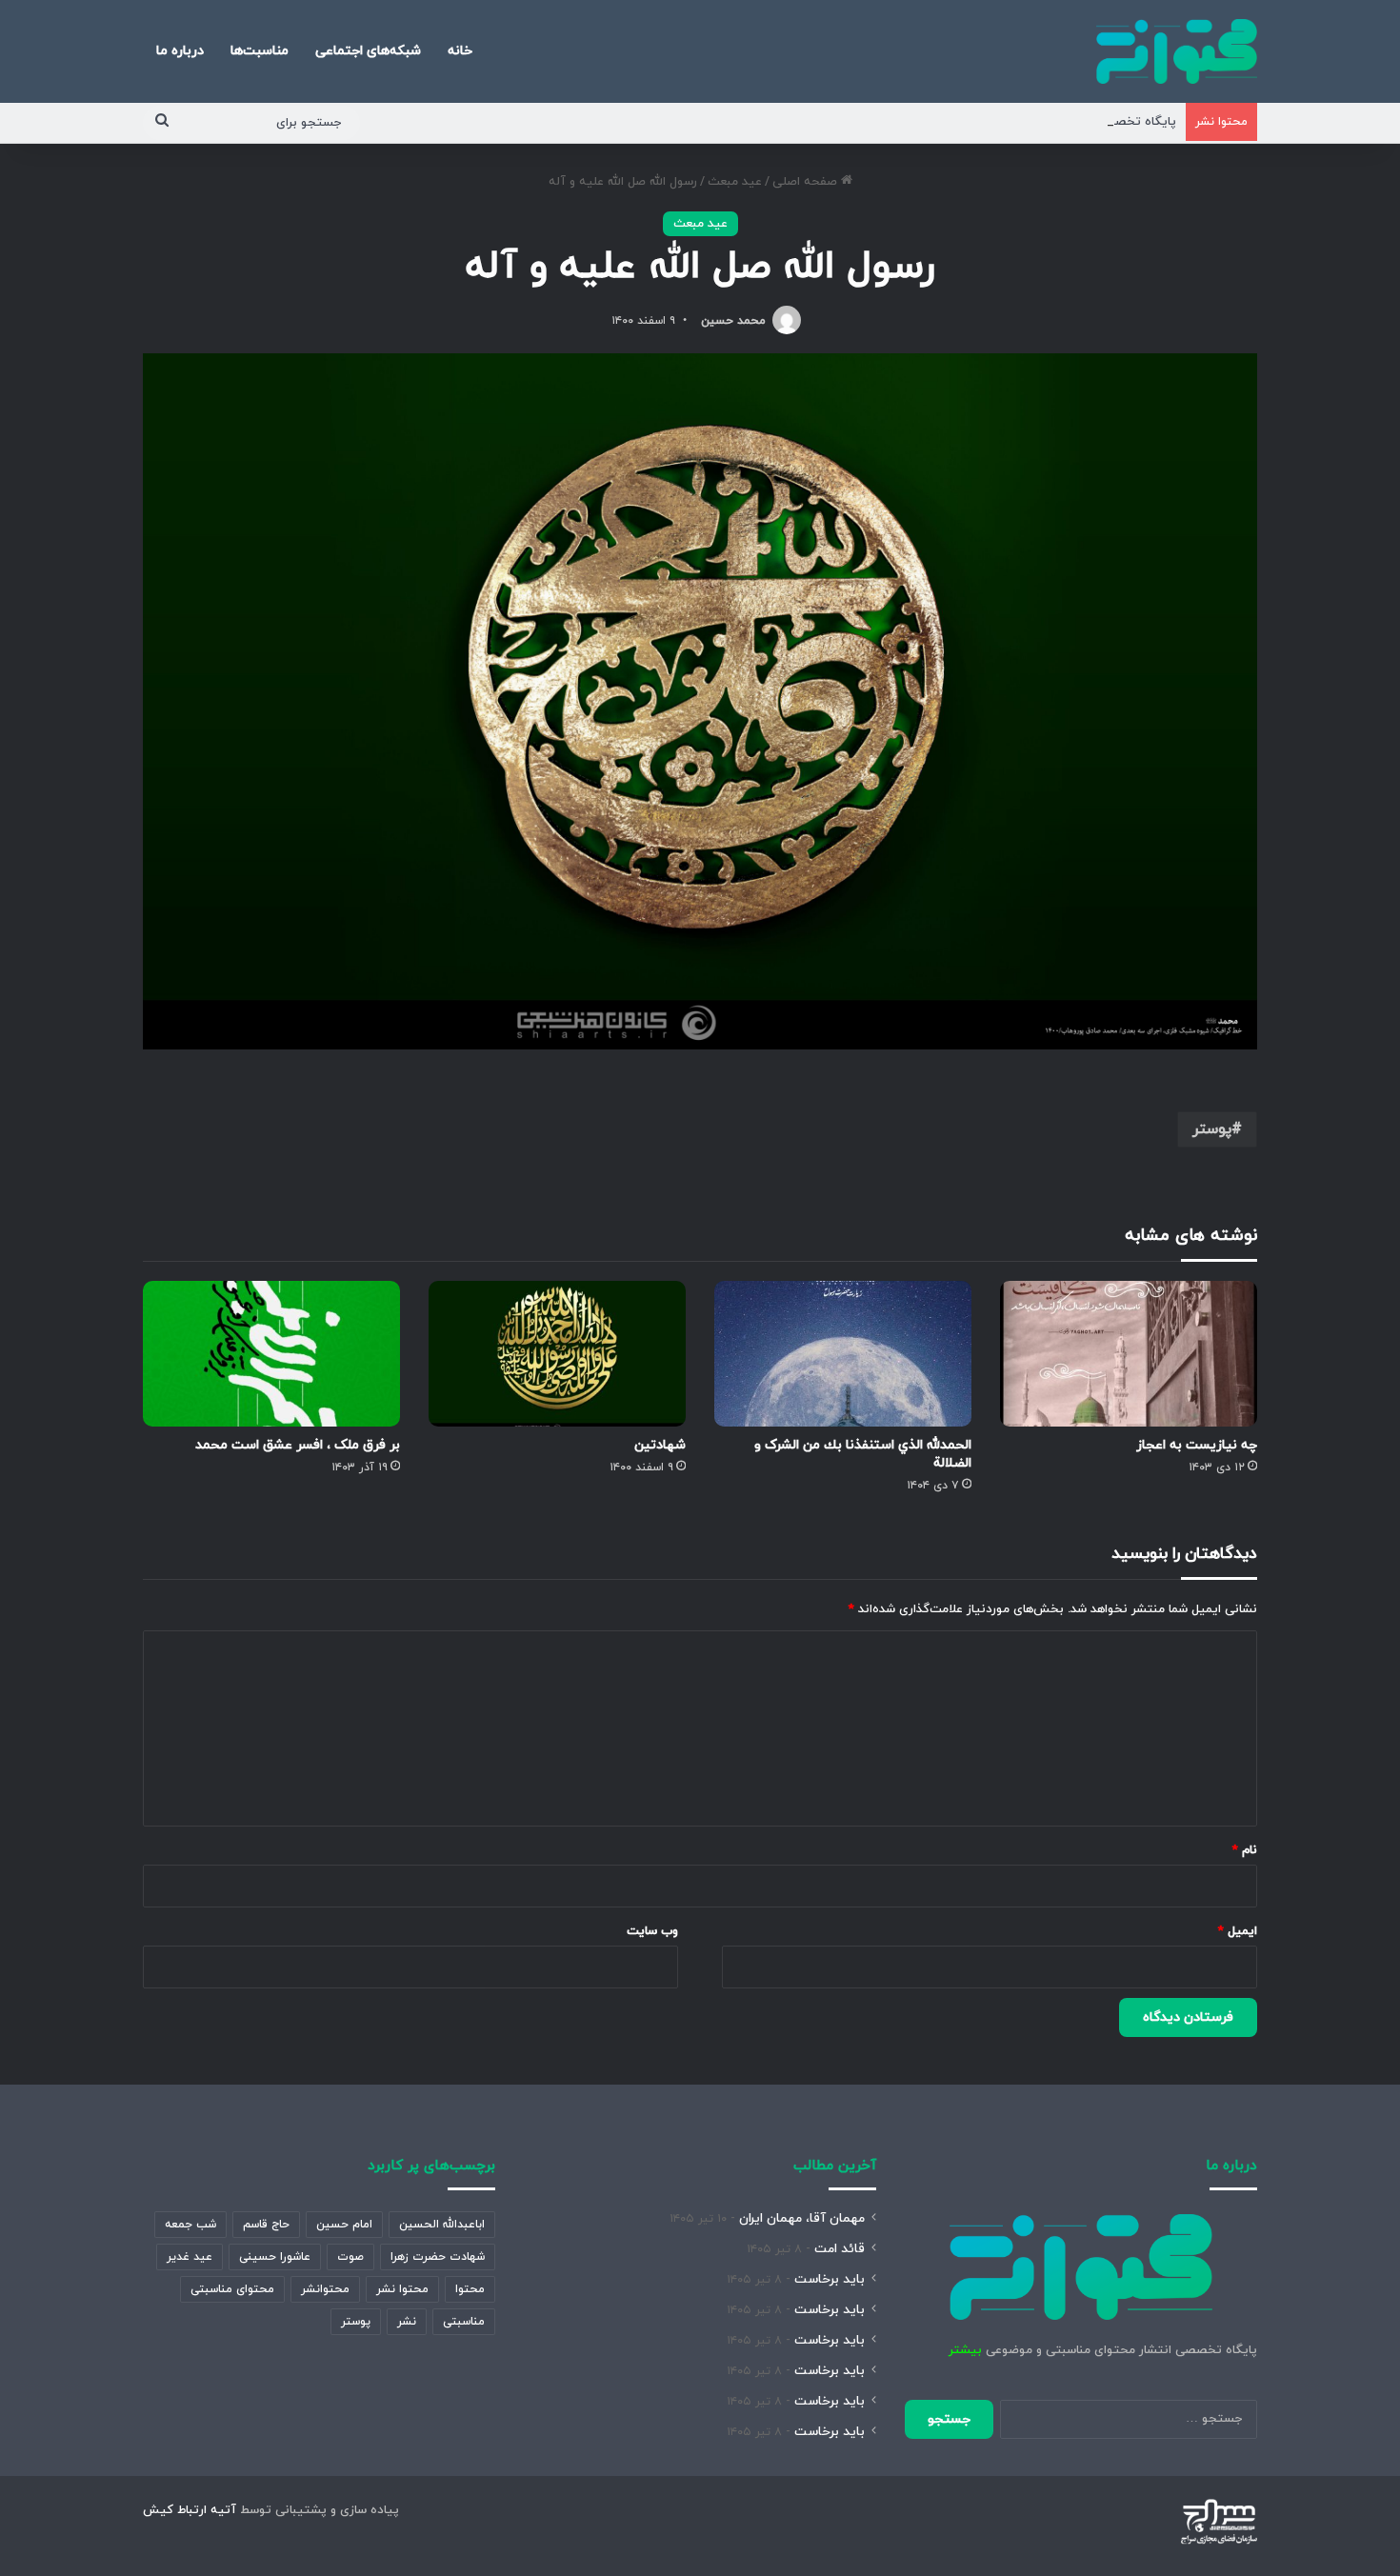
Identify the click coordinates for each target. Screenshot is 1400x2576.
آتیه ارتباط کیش (190, 2510)
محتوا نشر (402, 2289)
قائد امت (840, 2249)
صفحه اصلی (807, 182)
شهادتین (660, 1445)
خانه (460, 51)
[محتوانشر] (1177, 51)
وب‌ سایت (652, 1931)
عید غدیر (190, 2257)
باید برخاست (830, 2279)
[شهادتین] (557, 1353)
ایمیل (1238, 1931)
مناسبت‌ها (260, 51)
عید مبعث (735, 182)
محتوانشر (325, 2289)
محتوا (470, 2289)
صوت (350, 2257)
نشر (407, 2322)
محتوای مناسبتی (232, 2289)
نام (1245, 1850)
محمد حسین (733, 321)
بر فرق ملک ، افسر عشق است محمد (298, 1445)
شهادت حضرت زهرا (438, 2257)
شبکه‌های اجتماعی (368, 51)
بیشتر (965, 2350)
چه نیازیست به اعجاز (1197, 1445)
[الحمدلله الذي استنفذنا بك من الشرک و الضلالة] (843, 1353)
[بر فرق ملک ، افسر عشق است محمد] (271, 1353)
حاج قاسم (266, 2225)
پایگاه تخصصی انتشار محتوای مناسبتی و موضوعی (1040, 122)
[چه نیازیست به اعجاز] (1129, 1353)
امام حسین (344, 2225)
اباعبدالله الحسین (442, 2225)
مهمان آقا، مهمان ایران (802, 2218)
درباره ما (180, 51)
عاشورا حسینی (275, 2257)
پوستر (1212, 1129)
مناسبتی (464, 2322)
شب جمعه (190, 2225)
